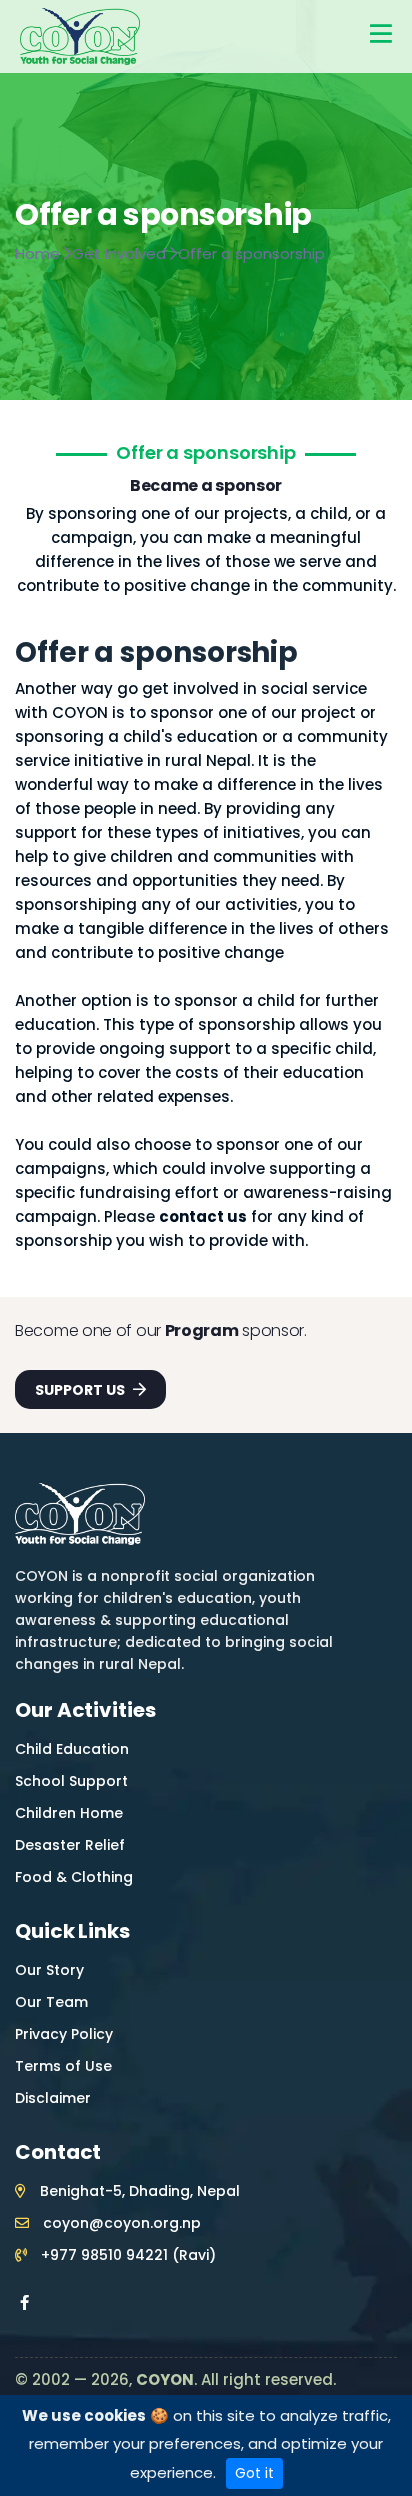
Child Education (72, 1749)
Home (39, 253)
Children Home (69, 1813)
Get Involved (121, 253)
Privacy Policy (64, 2034)
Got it (254, 2473)
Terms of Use (63, 2066)
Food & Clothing (74, 1877)
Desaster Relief (70, 1845)
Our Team (51, 2002)
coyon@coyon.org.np (120, 2223)
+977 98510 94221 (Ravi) (126, 2255)
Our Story (49, 1970)
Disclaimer (53, 2098)
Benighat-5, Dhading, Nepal (138, 2191)
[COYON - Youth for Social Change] (80, 35)
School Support (71, 1781)
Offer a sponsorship (251, 253)
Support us (81, 1390)
